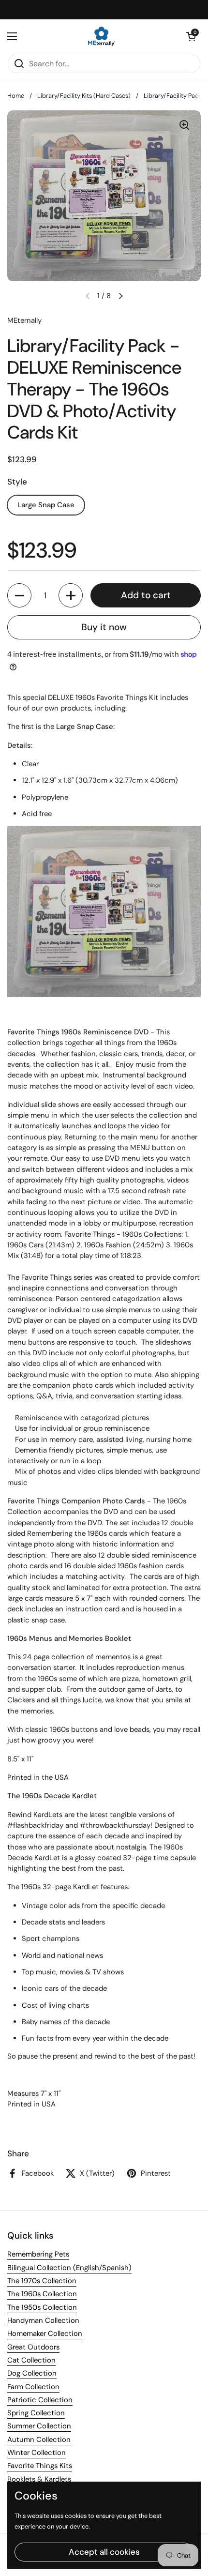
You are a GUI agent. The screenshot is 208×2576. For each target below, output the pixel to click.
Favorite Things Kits (40, 2466)
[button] (191, 36)
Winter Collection (37, 2453)
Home (16, 96)
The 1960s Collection (42, 2294)
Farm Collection (33, 2387)
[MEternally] (102, 36)
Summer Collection (39, 2426)
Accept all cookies (104, 2552)
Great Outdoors (33, 2347)
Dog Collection (32, 2373)
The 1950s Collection (42, 2307)
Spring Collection (36, 2413)
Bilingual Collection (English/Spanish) (69, 2268)
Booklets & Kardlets (39, 2479)
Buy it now (104, 627)
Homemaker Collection (45, 2334)
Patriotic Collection (40, 2400)
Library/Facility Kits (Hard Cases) (84, 96)
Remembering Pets (38, 2254)
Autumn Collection (39, 2440)
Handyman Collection (43, 2320)
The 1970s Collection (42, 2281)
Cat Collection (31, 2360)
